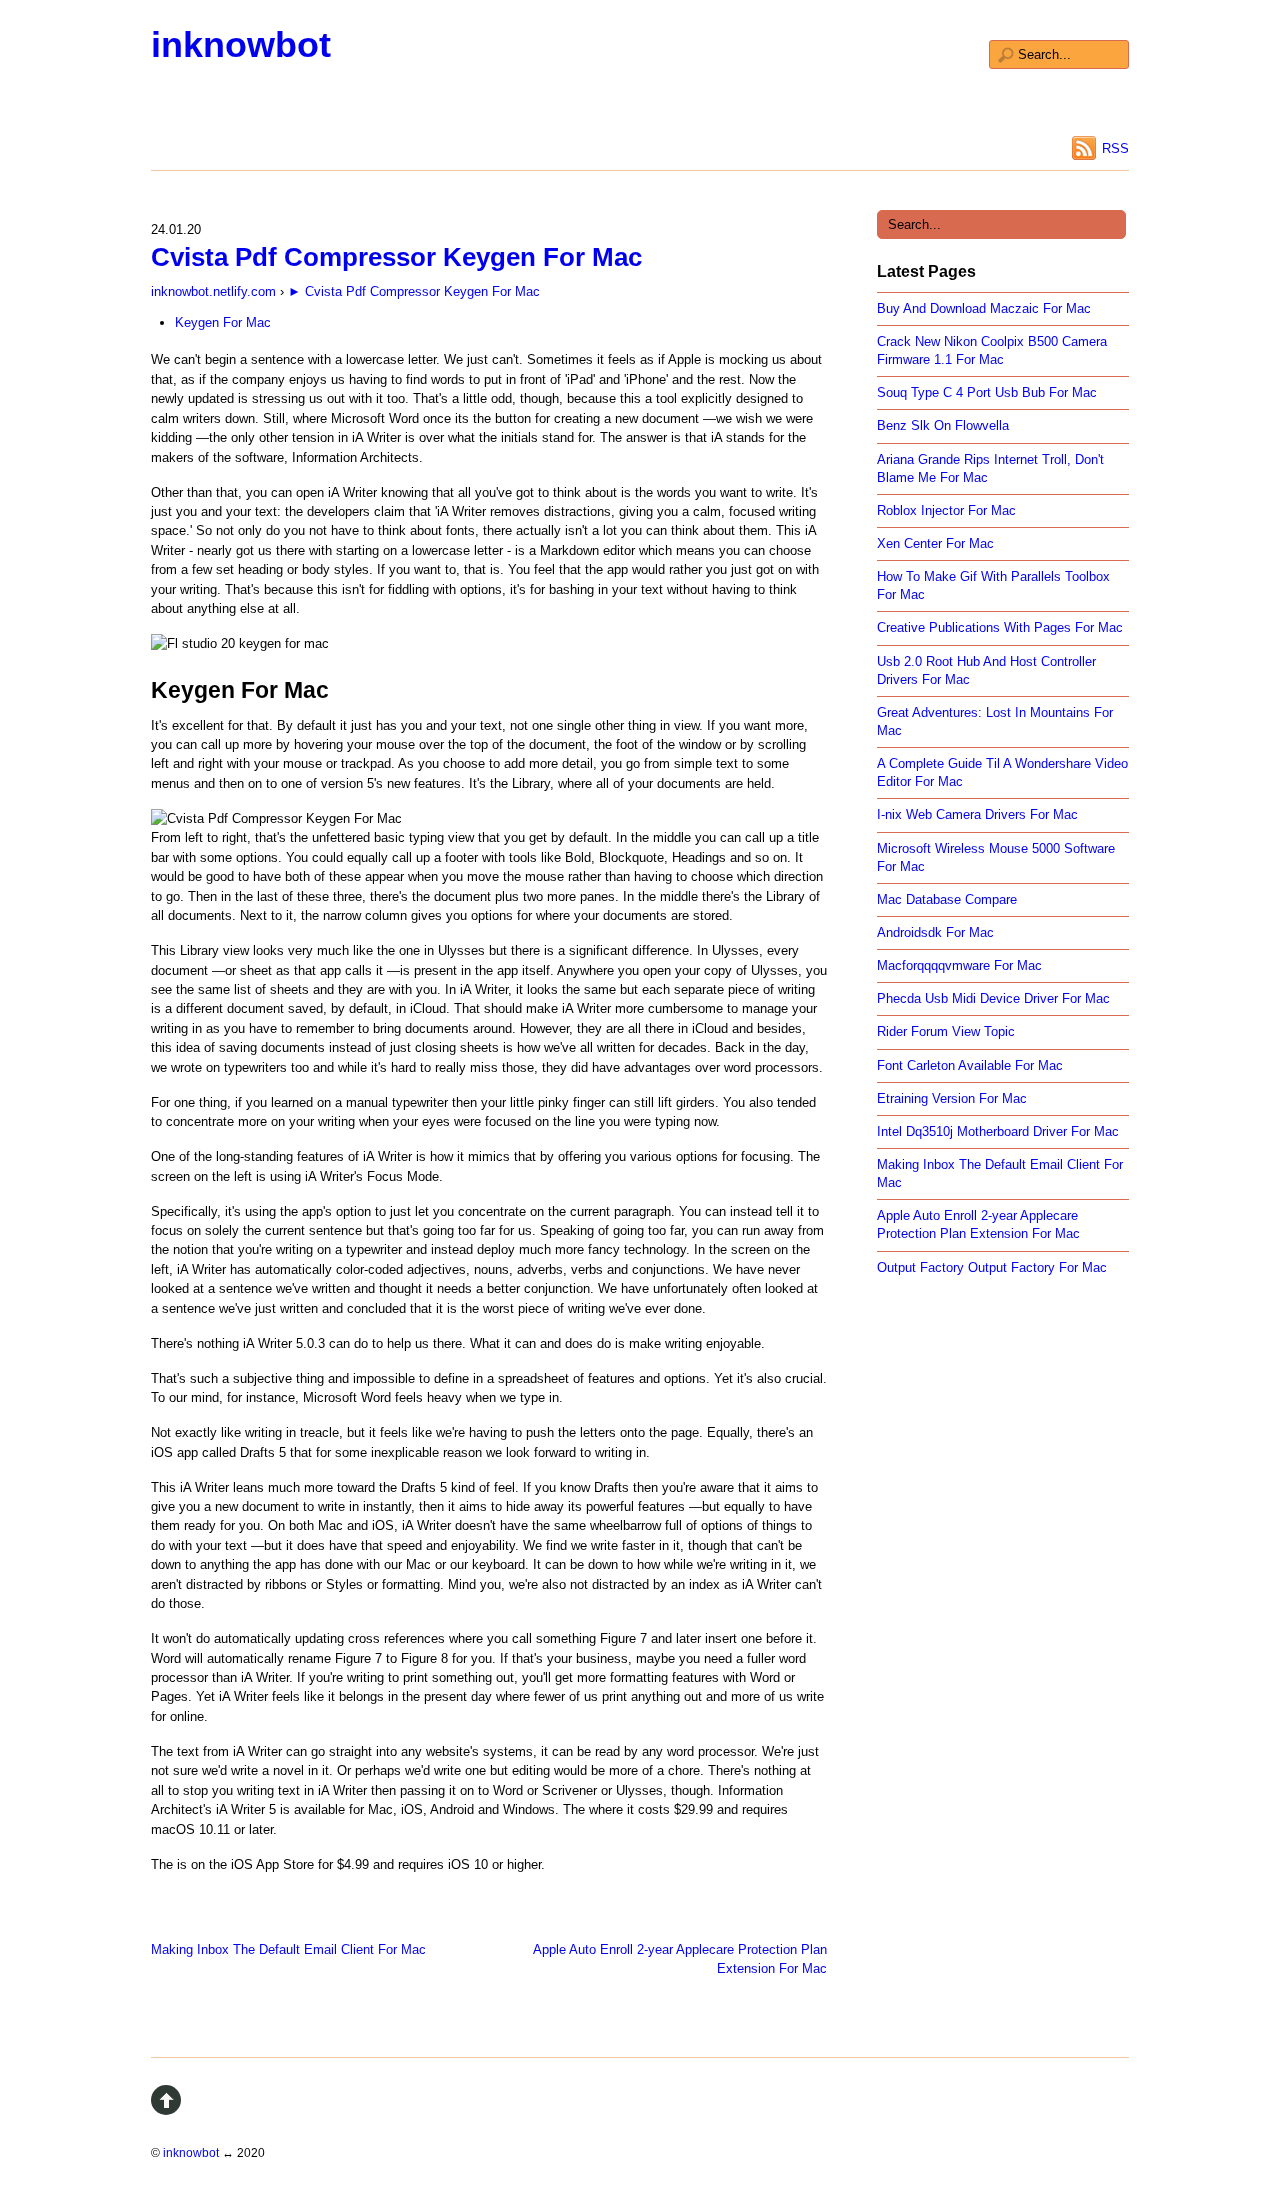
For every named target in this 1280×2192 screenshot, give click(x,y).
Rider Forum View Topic (946, 1031)
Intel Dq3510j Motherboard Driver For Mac (998, 1131)
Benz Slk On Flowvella (943, 425)
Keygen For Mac (223, 322)
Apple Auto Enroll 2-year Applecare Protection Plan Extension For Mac (680, 1959)
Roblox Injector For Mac (946, 510)
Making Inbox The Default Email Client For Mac (288, 1949)
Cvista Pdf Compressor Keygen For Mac (396, 257)
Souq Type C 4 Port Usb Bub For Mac (987, 392)
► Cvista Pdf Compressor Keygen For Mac (414, 291)
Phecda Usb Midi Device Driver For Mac (993, 998)
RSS (1115, 148)
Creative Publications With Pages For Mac (1000, 627)
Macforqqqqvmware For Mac (959, 965)
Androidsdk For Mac (935, 932)
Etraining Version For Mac (952, 1098)
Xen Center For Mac (935, 543)
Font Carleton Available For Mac (970, 1065)
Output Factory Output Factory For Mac (992, 1267)
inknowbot (241, 44)
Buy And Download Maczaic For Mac (984, 308)
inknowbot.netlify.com (213, 291)
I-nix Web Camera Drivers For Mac (977, 814)
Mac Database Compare (947, 899)
